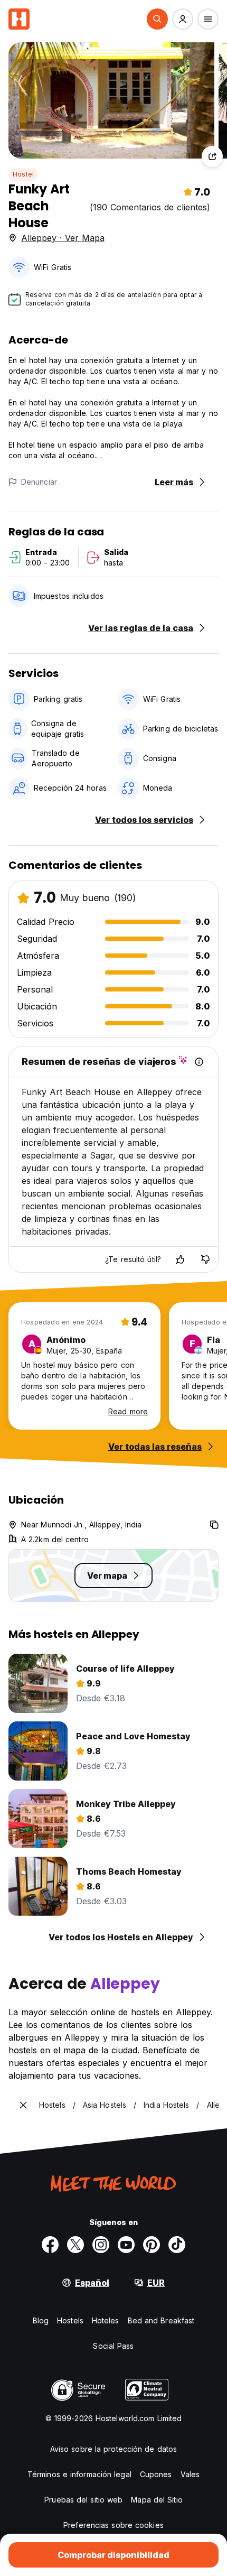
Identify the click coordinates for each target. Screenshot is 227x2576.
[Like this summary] (180, 1259)
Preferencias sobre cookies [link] (113, 2525)
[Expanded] (23, 2105)
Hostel (23, 174)
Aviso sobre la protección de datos (113, 2449)
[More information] (199, 1062)
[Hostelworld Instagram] (101, 2245)
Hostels (70, 2320)
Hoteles (106, 2320)
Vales (190, 2474)
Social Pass (113, 2346)
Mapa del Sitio (157, 2500)
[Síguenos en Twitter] (75, 2245)
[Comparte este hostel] (212, 156)
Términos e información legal (79, 2474)
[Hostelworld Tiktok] (177, 2245)
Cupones (156, 2474)
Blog (41, 2320)
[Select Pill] (157, 19)
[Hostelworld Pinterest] (152, 2245)
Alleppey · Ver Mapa (63, 238)
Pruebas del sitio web (83, 2500)
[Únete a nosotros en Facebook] (50, 2245)
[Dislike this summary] (205, 1259)
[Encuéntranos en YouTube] (126, 2245)
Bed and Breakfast (161, 2320)
